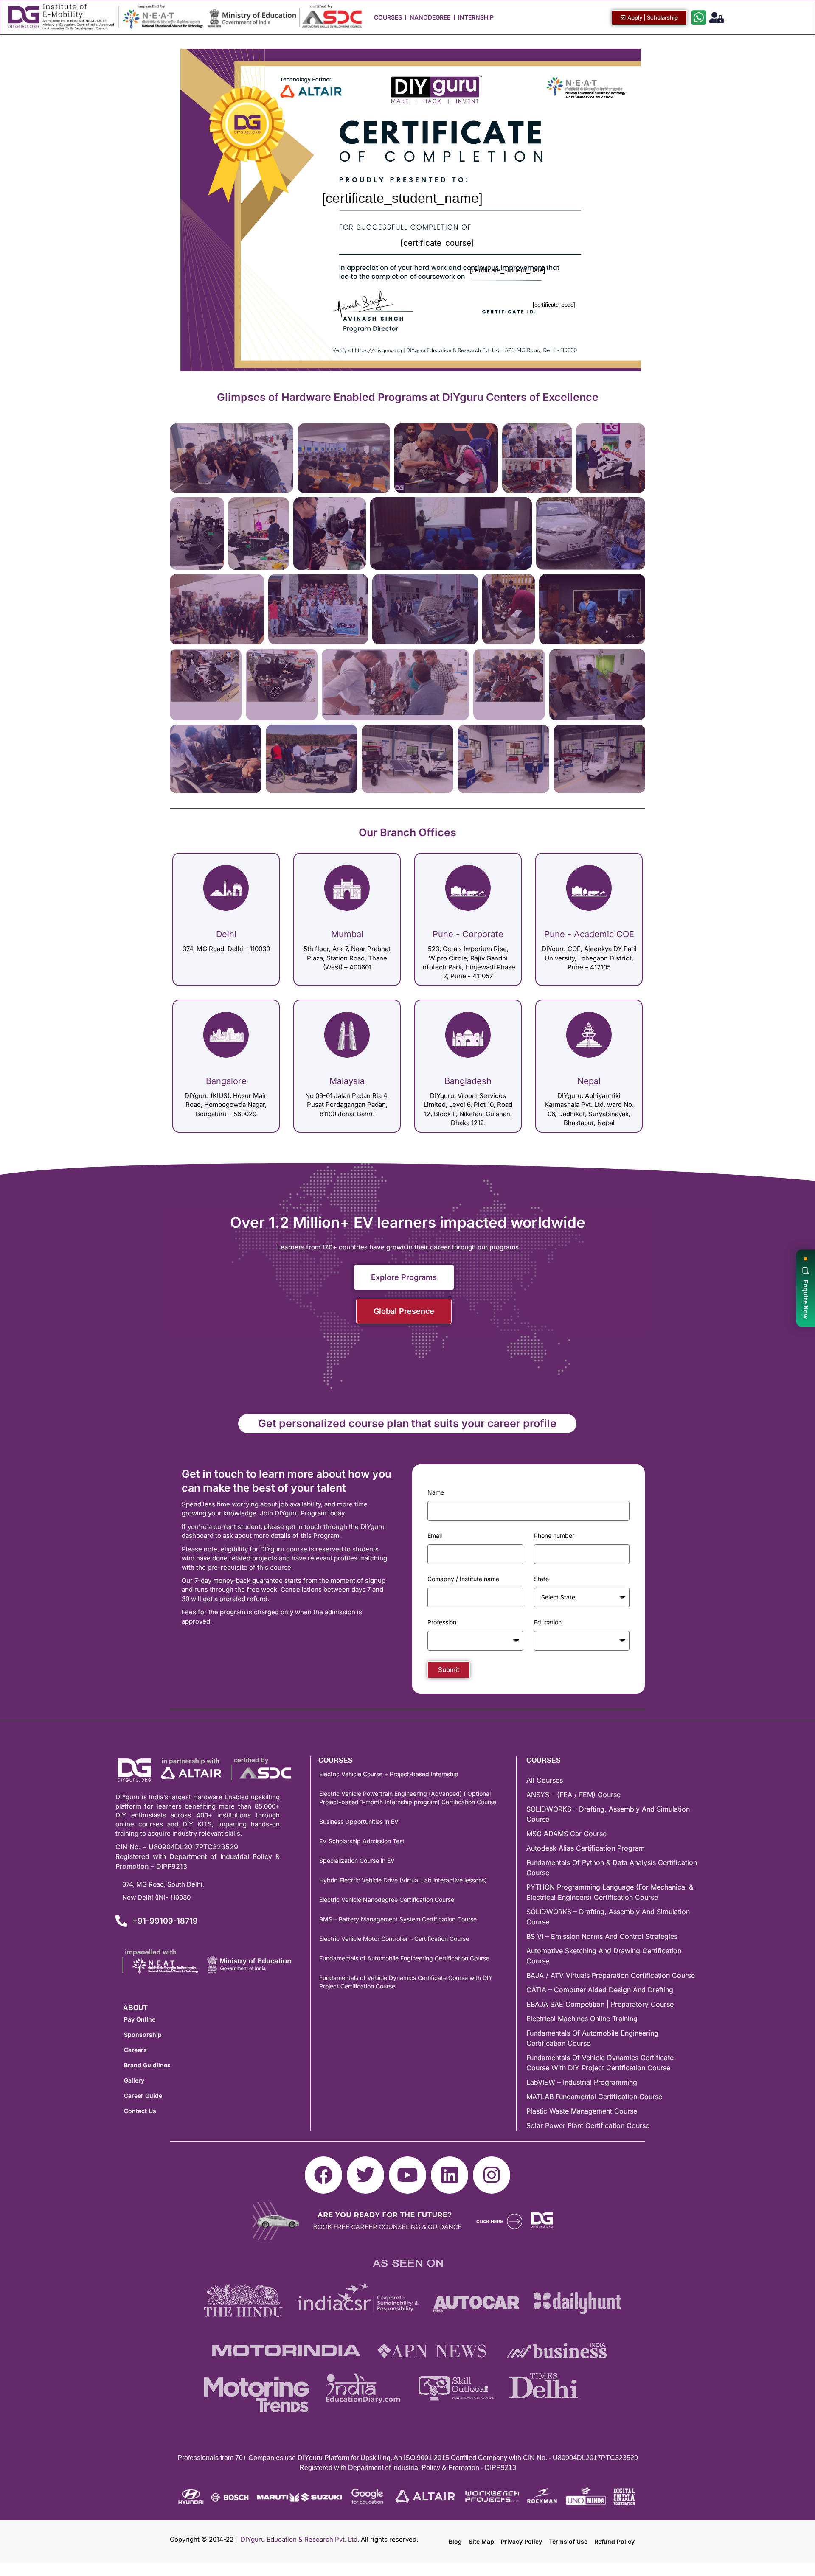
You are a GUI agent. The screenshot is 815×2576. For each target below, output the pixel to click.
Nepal (589, 1081)
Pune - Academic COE (589, 934)
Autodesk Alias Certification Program (586, 1848)
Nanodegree (430, 17)
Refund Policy (614, 2541)
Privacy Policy (521, 2541)
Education (548, 1622)
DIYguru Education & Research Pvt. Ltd (299, 2539)
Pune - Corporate (468, 934)
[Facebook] (323, 2175)
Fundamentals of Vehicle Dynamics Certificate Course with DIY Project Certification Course (406, 1982)
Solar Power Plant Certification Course (588, 2125)
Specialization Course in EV (357, 1861)
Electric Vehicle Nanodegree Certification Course (387, 1900)
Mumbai (347, 934)
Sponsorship (143, 2034)
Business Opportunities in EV (359, 1821)
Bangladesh (468, 1081)
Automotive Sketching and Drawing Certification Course (604, 1956)
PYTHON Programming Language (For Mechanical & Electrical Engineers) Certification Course (610, 1892)
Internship (476, 17)
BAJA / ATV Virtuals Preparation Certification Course (611, 1975)
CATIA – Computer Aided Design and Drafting (600, 1990)
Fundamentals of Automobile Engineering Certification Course (404, 1958)
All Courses (545, 1780)
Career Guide (143, 2096)
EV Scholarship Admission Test (362, 1841)
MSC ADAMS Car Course (566, 1834)
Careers (135, 2050)
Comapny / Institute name (463, 1579)
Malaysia (347, 1081)
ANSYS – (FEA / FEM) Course (573, 1795)
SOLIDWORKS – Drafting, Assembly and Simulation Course (608, 1814)
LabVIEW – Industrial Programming (582, 2082)
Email (435, 1536)
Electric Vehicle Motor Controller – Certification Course (394, 1939)
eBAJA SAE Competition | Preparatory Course (600, 2004)
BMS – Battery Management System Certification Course (398, 1919)
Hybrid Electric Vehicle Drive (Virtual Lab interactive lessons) (403, 1880)
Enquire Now (806, 1299)
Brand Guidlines (147, 2065)
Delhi (226, 934)
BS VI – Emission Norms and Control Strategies (602, 1936)
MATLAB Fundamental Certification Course (594, 2097)
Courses (388, 17)
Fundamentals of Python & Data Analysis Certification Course (612, 1868)
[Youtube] (407, 2175)
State (541, 1579)
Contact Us (140, 2111)
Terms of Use (568, 2541)
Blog (455, 2541)
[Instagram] (492, 2175)
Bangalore (226, 1081)
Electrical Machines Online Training (582, 2019)
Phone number (554, 1536)
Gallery (134, 2080)
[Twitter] (365, 2175)
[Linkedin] (450, 2175)
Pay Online (140, 2019)
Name (436, 1492)
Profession (442, 1622)
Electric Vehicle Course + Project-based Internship (389, 1774)
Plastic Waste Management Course (582, 2111)
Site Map (481, 2541)
